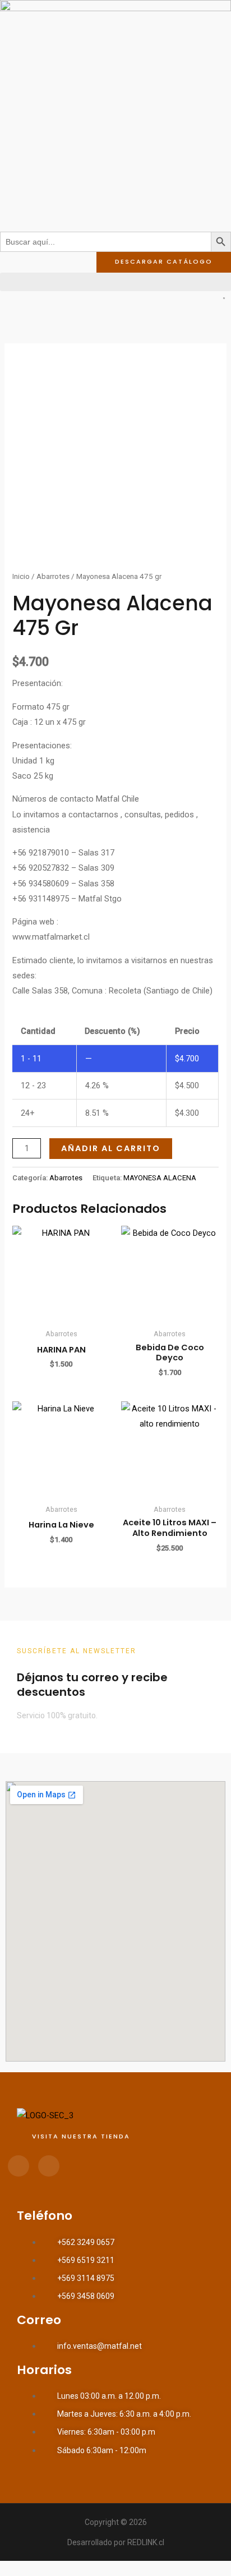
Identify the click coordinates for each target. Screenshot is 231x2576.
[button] (115, 282)
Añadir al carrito (111, 1148)
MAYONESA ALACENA (160, 1178)
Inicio (21, 576)
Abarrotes (53, 576)
